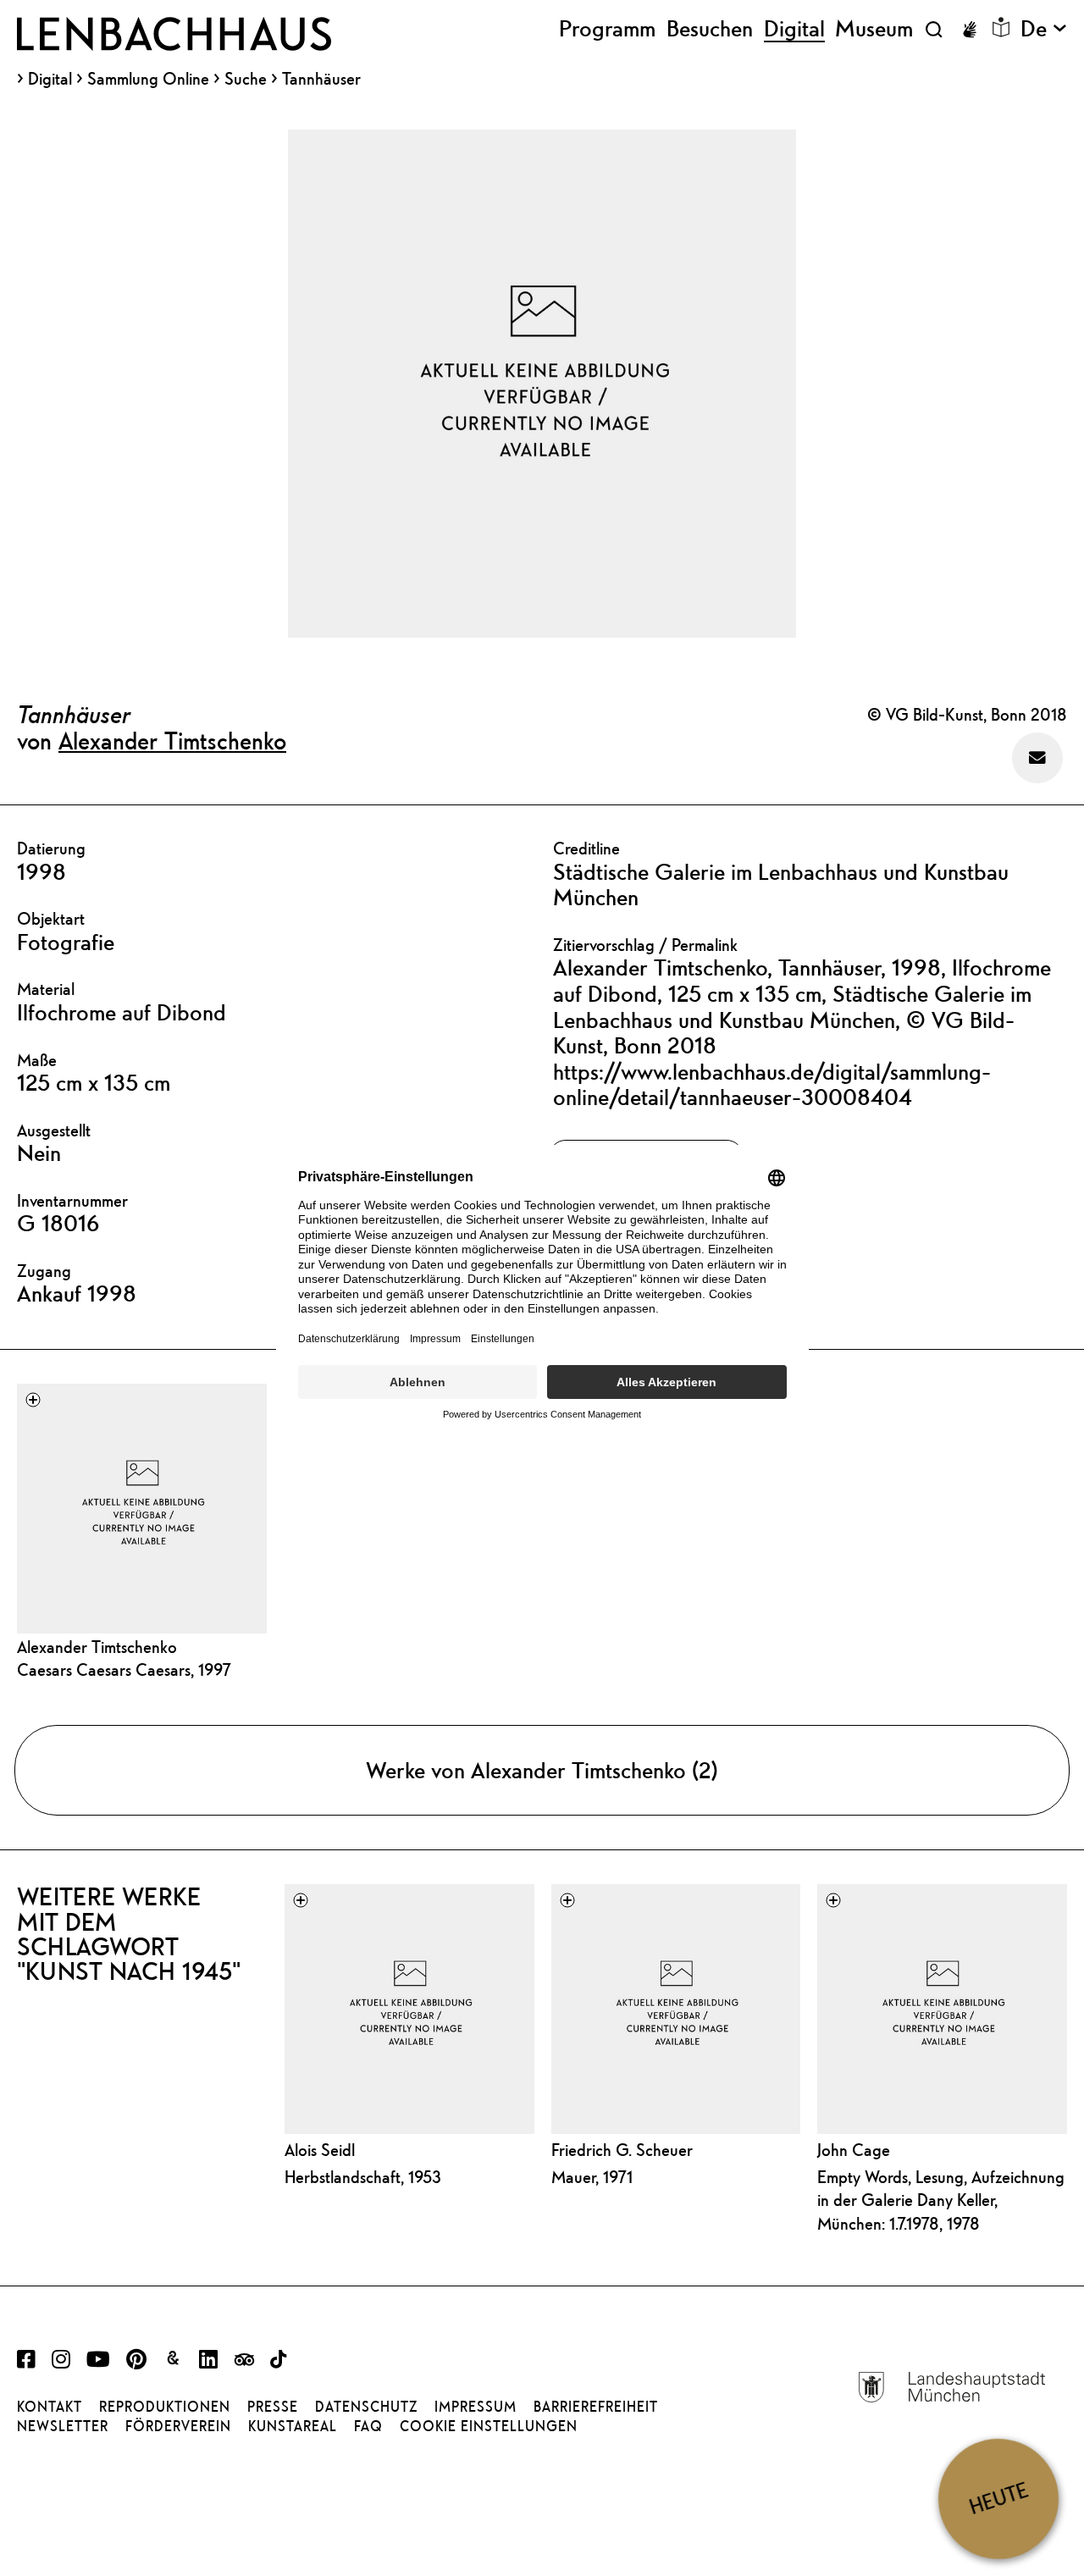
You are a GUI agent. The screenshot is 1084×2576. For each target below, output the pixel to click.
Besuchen (710, 29)
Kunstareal (293, 2426)
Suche (246, 78)
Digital (50, 79)
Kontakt (50, 2407)
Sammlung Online (148, 79)
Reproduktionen (165, 2407)
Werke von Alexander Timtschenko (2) (542, 1770)
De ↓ (1044, 29)
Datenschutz (366, 2407)
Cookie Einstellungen (489, 2426)
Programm (607, 29)
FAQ (368, 2426)
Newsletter (63, 2426)
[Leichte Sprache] (1001, 27)
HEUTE (998, 2499)
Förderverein (178, 2426)
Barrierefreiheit (596, 2407)
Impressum (476, 2407)
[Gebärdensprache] (970, 30)
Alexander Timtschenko (172, 740)
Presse (273, 2407)
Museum (874, 29)
